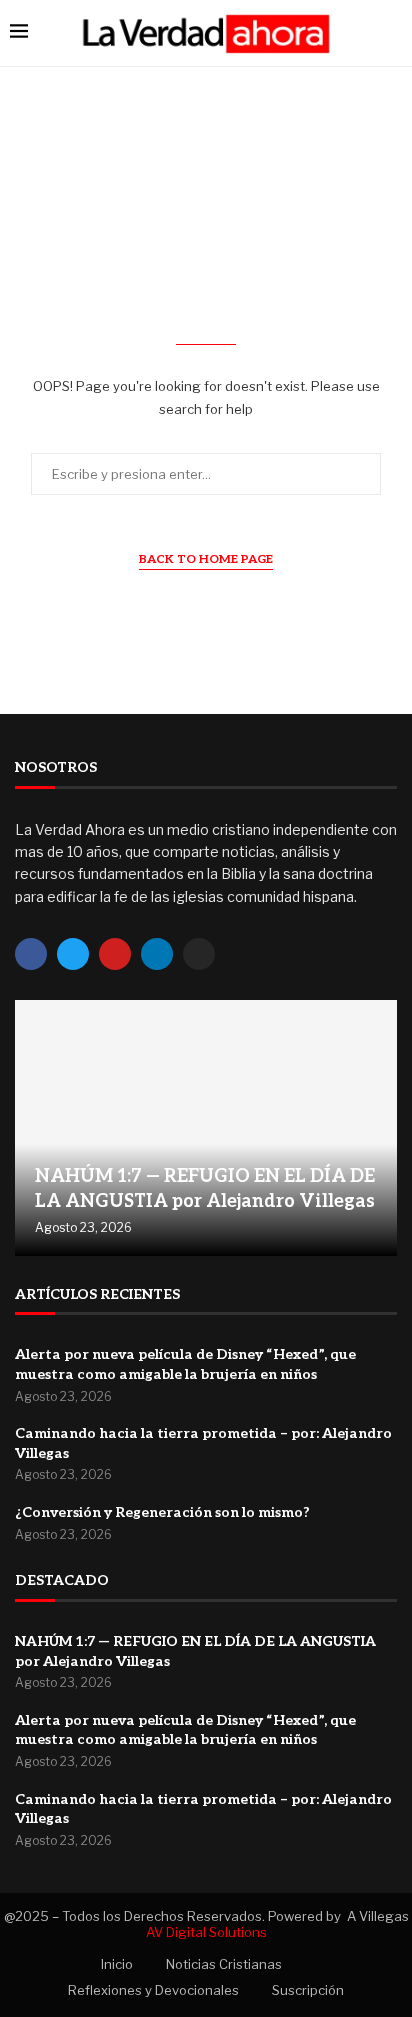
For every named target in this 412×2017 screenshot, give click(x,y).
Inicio (117, 1964)
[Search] (392, 32)
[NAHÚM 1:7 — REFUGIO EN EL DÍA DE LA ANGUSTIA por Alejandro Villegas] (206, 1127)
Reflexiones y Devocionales (153, 1990)
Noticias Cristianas (224, 1964)
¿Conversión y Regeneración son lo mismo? (162, 1512)
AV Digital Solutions (206, 1932)
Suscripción (308, 1990)
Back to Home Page (206, 559)
